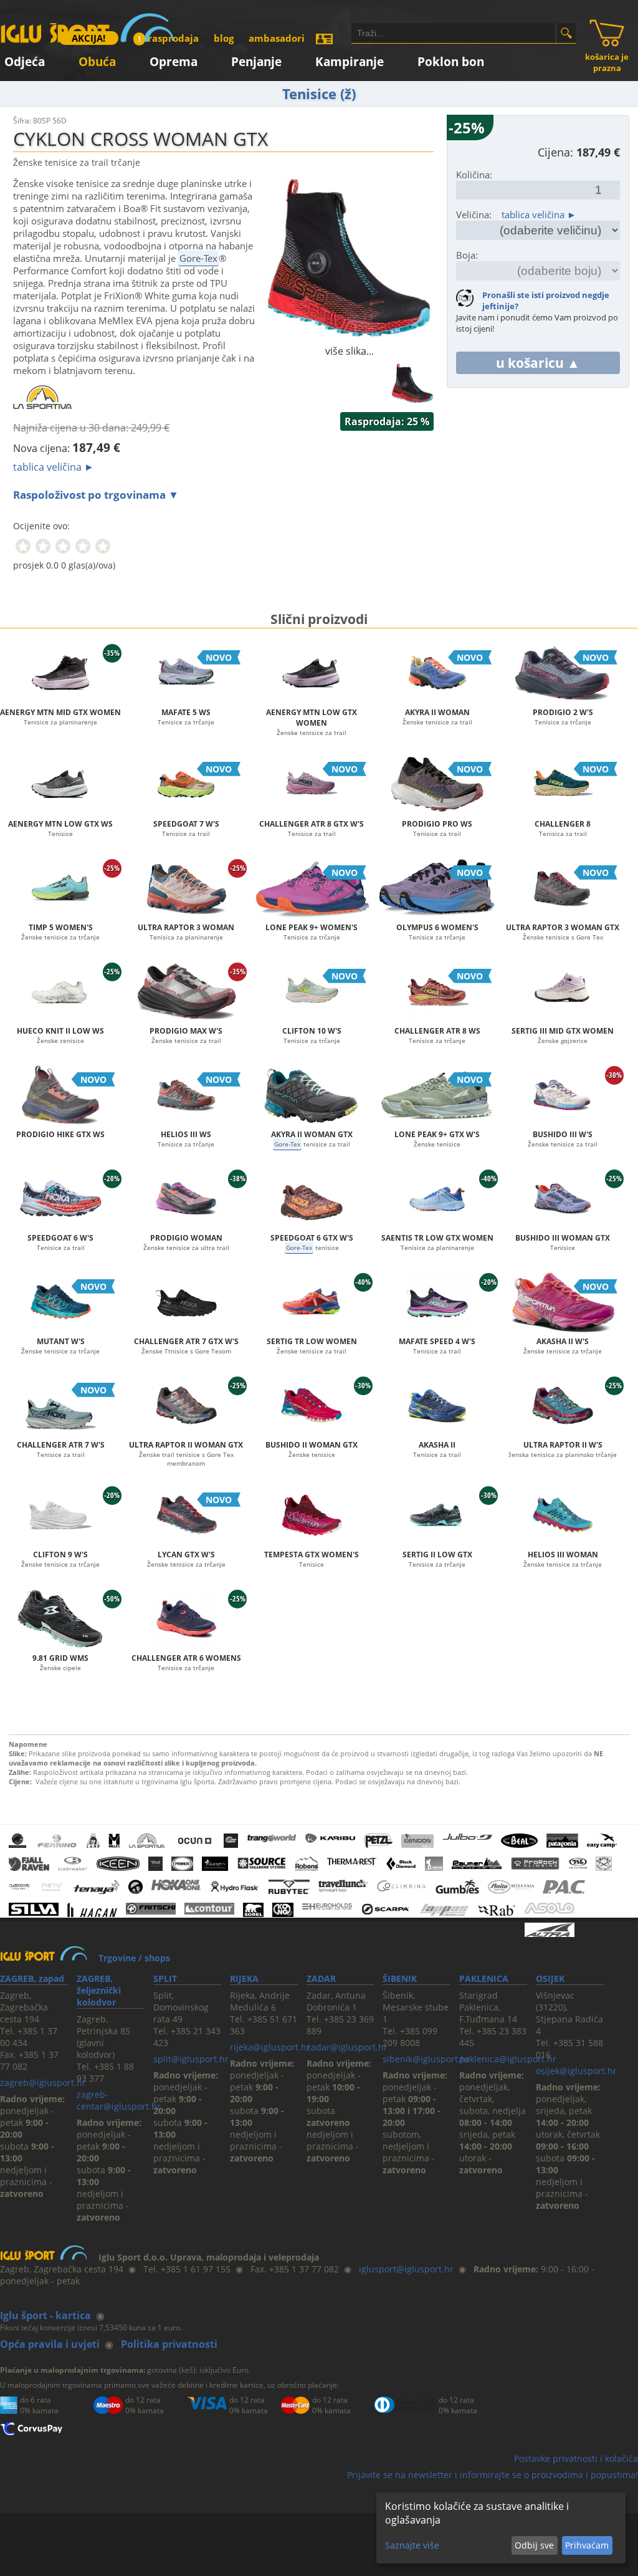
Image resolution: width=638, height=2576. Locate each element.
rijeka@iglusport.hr (270, 2047)
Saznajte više (412, 2545)
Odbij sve (534, 2545)
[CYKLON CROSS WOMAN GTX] (350, 337)
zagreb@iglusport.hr (43, 2083)
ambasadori (277, 38)
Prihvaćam (587, 2545)
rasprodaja (169, 38)
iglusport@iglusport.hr (406, 2269)
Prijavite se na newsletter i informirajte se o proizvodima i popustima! (493, 2475)
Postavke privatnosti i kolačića (576, 2458)
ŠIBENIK (400, 1978)
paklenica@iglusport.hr (508, 2059)
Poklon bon (451, 60)
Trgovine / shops (134, 1958)
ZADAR (321, 1978)
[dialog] (501, 2528)
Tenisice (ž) (319, 94)
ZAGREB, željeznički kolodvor (99, 1990)
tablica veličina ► (54, 467)
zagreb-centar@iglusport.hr (119, 2100)
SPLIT (165, 1978)
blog (224, 38)
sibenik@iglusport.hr (426, 2059)
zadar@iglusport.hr (347, 2047)
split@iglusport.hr (191, 2059)
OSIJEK (550, 1978)
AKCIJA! (88, 38)
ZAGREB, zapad (32, 1978)
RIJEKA (244, 1978)
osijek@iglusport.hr (576, 2071)
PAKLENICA (484, 1978)
